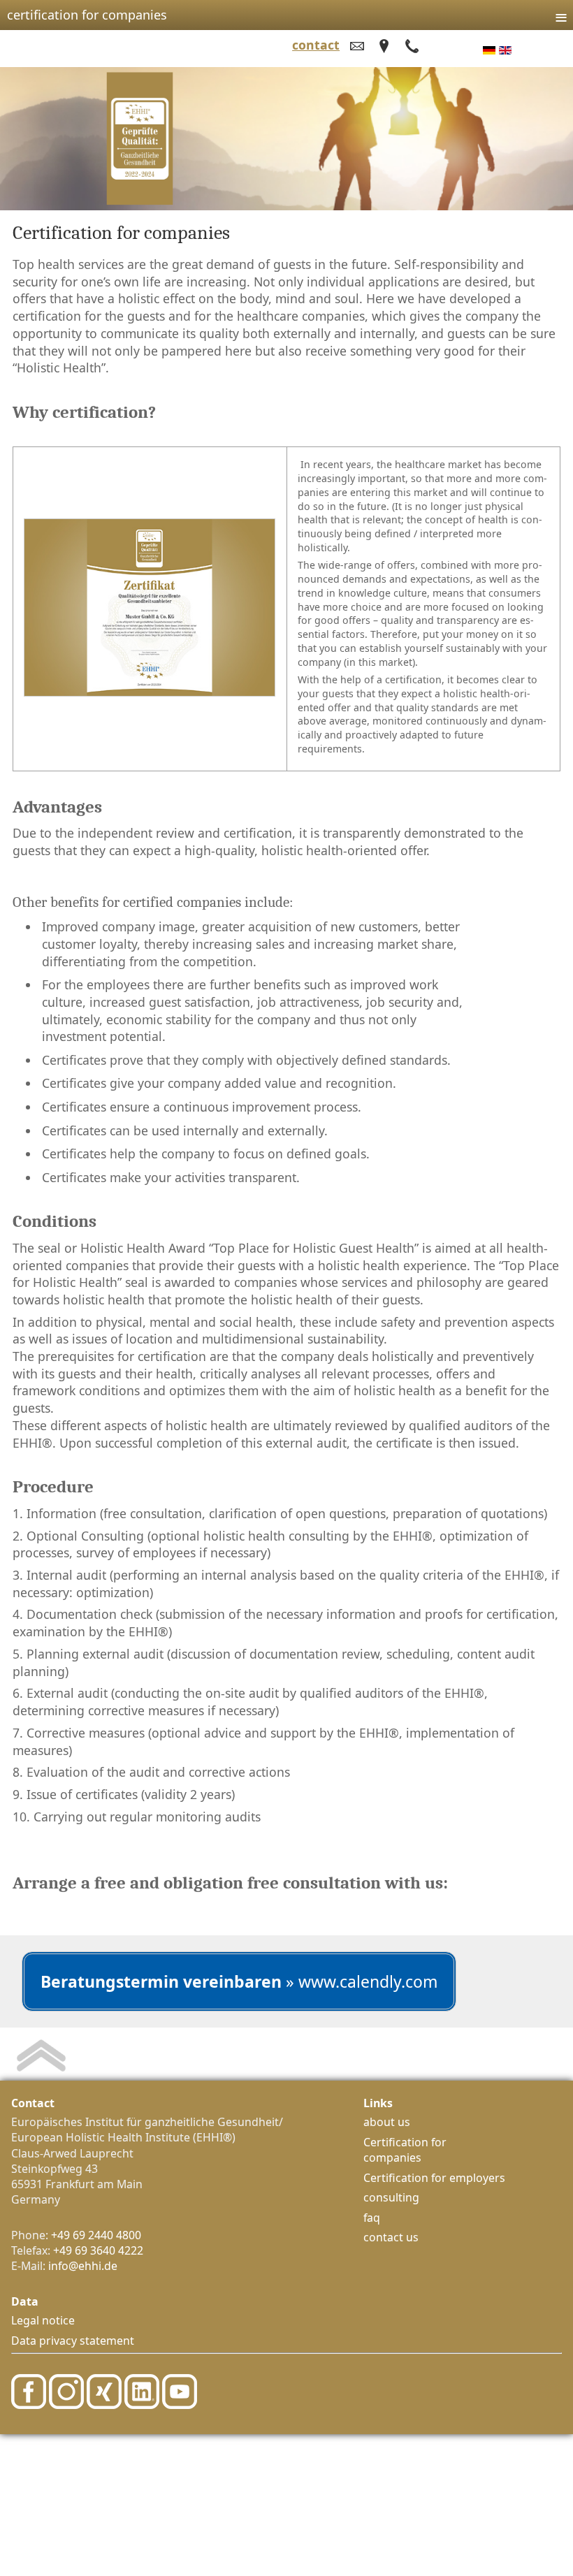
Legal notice (43, 2320)
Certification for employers (434, 2178)
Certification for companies (405, 2150)
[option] (489, 50)
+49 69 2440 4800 (96, 2235)
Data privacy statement (73, 2341)
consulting (391, 2197)
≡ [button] (561, 13)
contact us (391, 2237)
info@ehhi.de (83, 2266)
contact (316, 45)
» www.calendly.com (239, 1981)
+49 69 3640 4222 (98, 2250)
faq (372, 2218)
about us (387, 2122)
